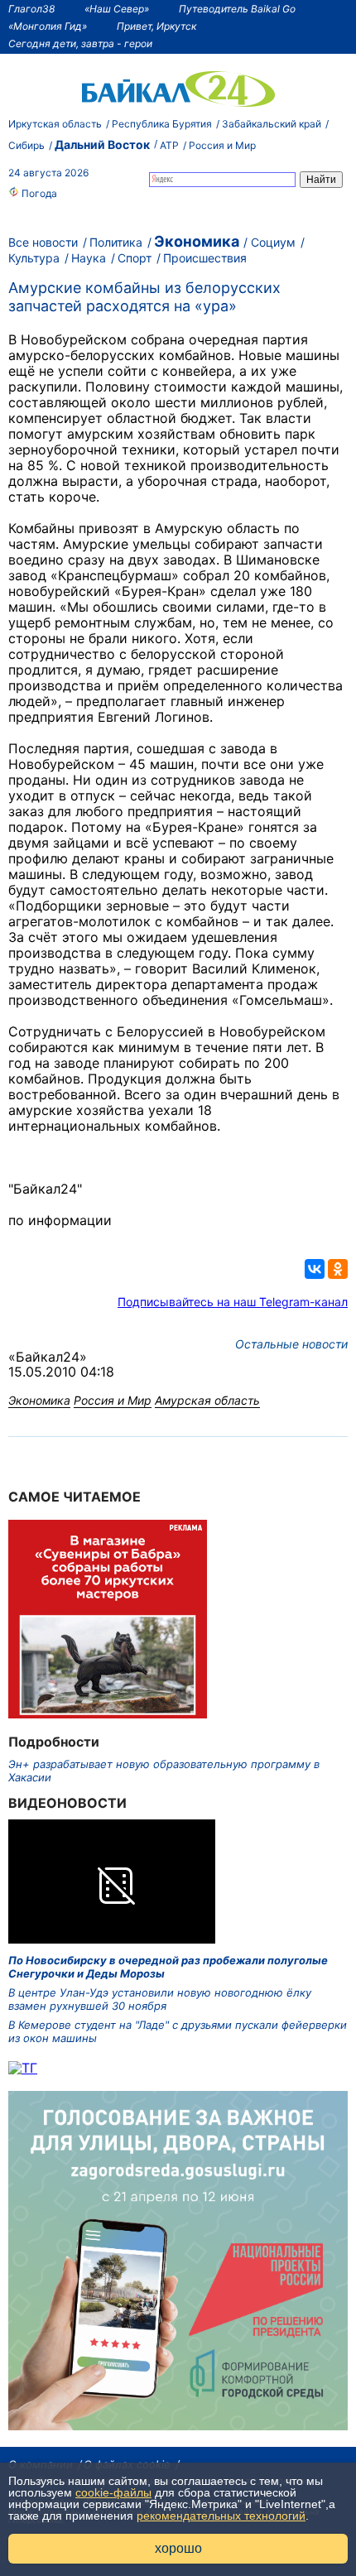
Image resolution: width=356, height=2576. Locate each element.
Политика (116, 242)
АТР (169, 145)
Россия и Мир (222, 145)
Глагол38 (31, 9)
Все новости (43, 242)
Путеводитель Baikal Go (237, 9)
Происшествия (205, 258)
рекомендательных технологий (221, 2516)
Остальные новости (291, 1344)
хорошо (178, 2548)
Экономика (197, 241)
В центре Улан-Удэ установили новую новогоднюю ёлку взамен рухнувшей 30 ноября (160, 1999)
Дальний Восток (102, 144)
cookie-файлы (113, 2492)
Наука (89, 258)
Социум (273, 242)
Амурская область (207, 1400)
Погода (38, 193)
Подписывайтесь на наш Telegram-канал (233, 1302)
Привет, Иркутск (156, 26)
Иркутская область (55, 124)
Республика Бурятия (162, 124)
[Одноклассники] (338, 1269)
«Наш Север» (117, 9)
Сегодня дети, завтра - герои (80, 43)
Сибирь (26, 145)
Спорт (135, 258)
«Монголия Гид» (48, 26)
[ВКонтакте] (315, 1269)
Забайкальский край (272, 124)
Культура (34, 258)
